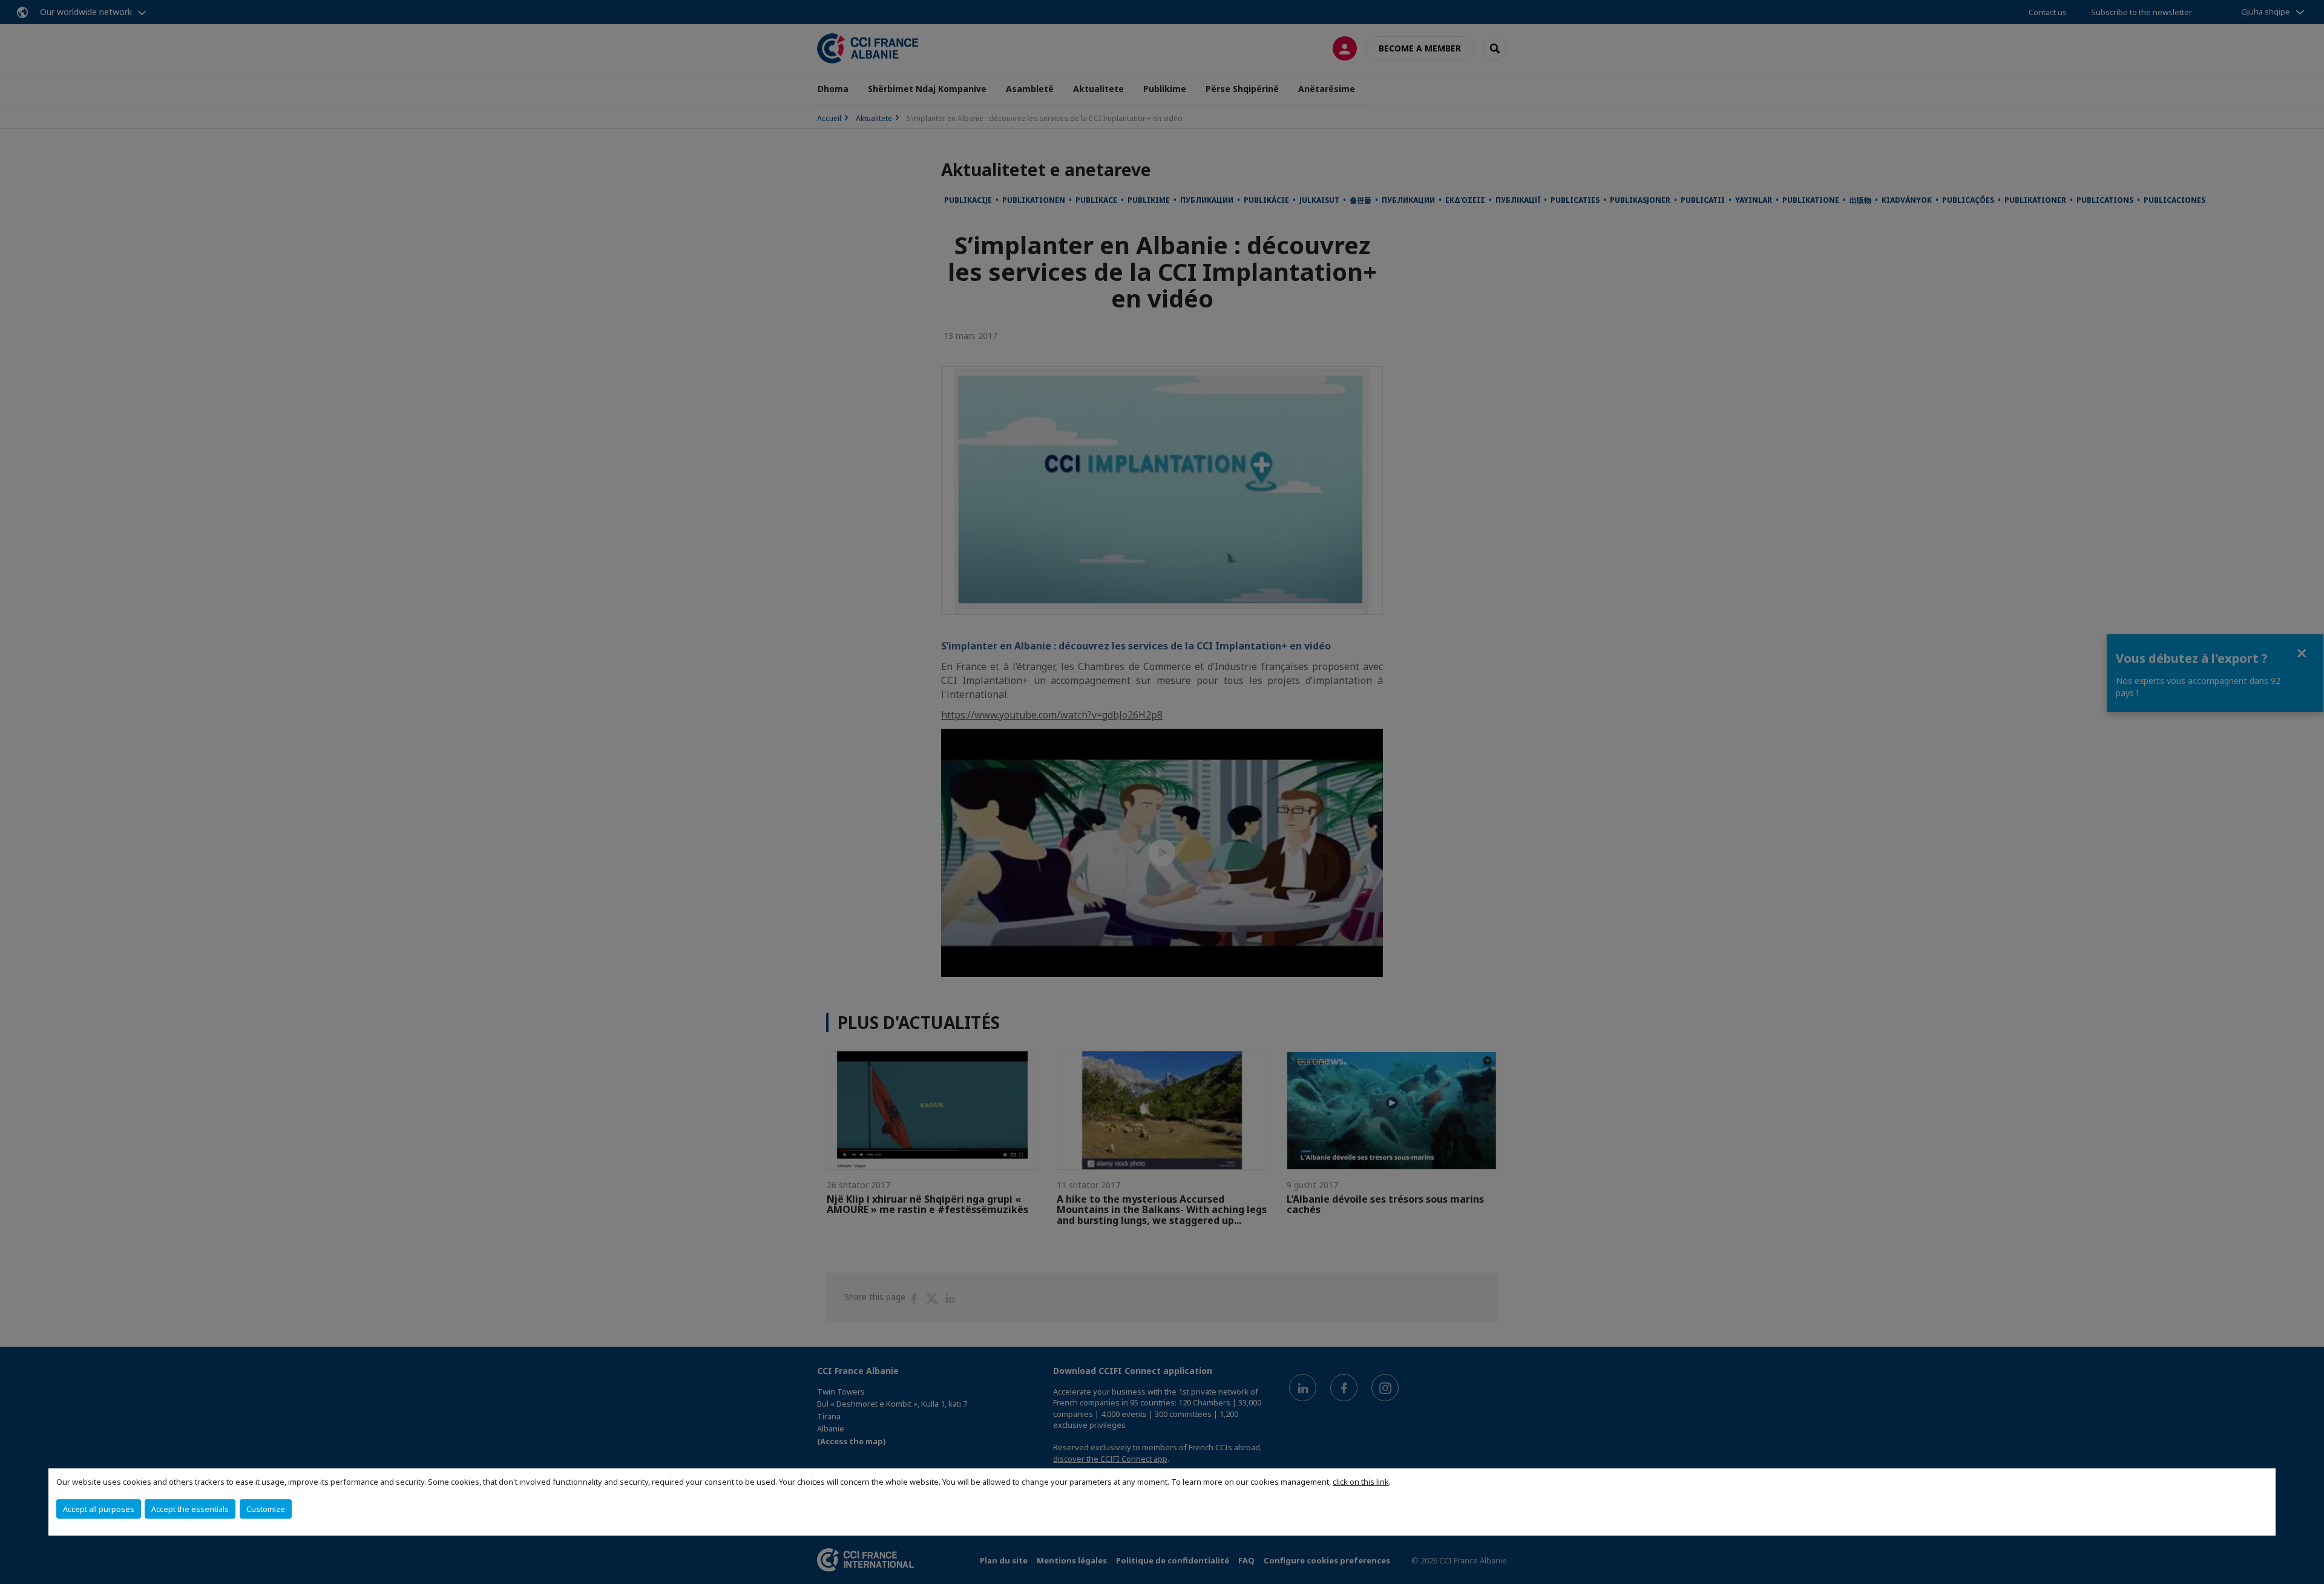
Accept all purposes (99, 1509)
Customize (266, 1509)
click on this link (1361, 1482)
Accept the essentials (190, 1509)
